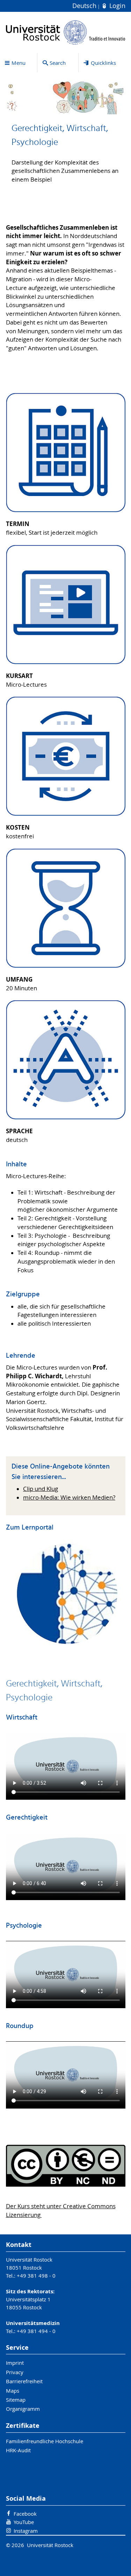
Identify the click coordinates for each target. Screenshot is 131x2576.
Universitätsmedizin (33, 2323)
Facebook (25, 2514)
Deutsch (85, 6)
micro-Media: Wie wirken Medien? (69, 1497)
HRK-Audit (18, 2450)
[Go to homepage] (66, 32)
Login (116, 6)
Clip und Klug (41, 1489)
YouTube (24, 2522)
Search (58, 63)
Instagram (26, 2531)
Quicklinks (103, 63)
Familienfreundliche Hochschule (45, 2441)
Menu (19, 63)
